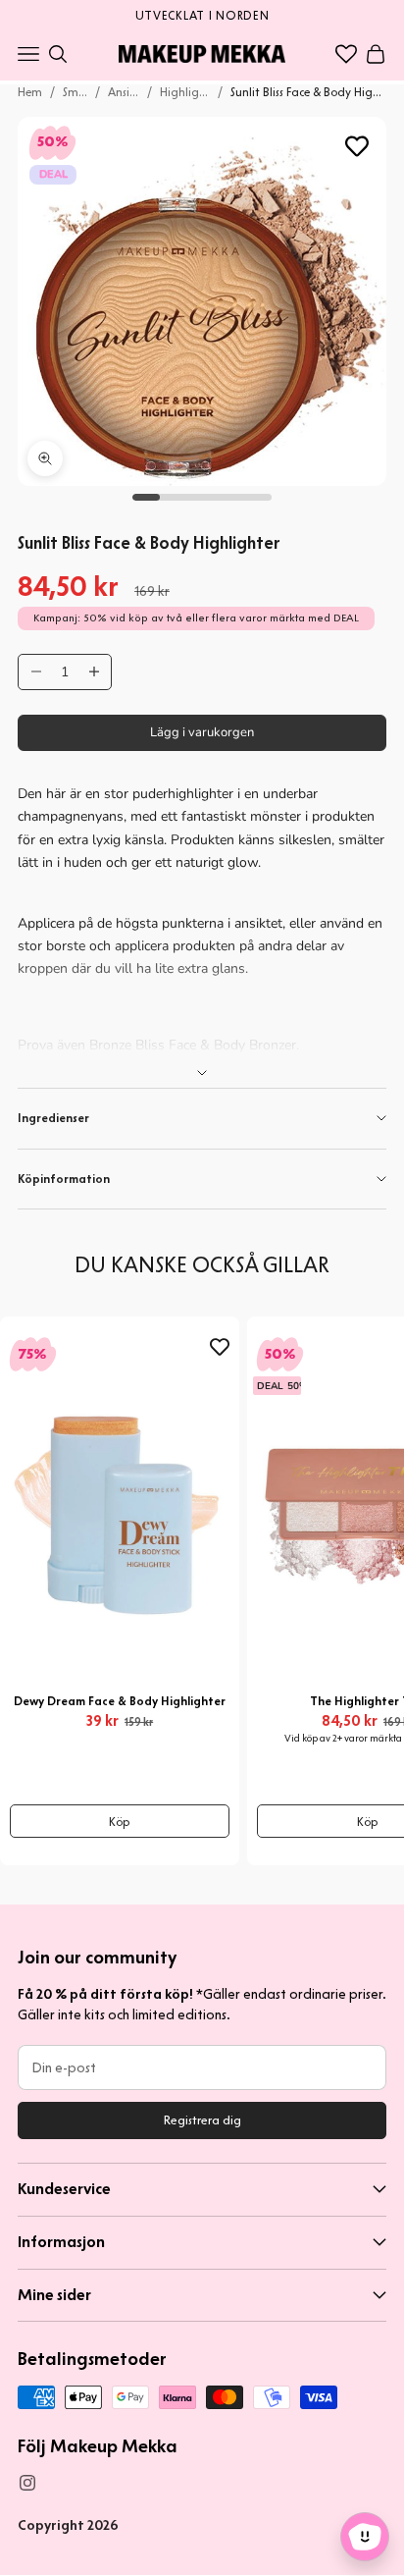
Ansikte (123, 92)
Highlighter (185, 92)
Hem (30, 92)
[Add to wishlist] (357, 146)
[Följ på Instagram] (27, 2483)
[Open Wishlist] (346, 54)
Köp (120, 1822)
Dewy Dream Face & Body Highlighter (120, 1701)
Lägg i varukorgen (202, 732)
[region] (202, 14)
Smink (75, 92)
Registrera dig (202, 2120)
